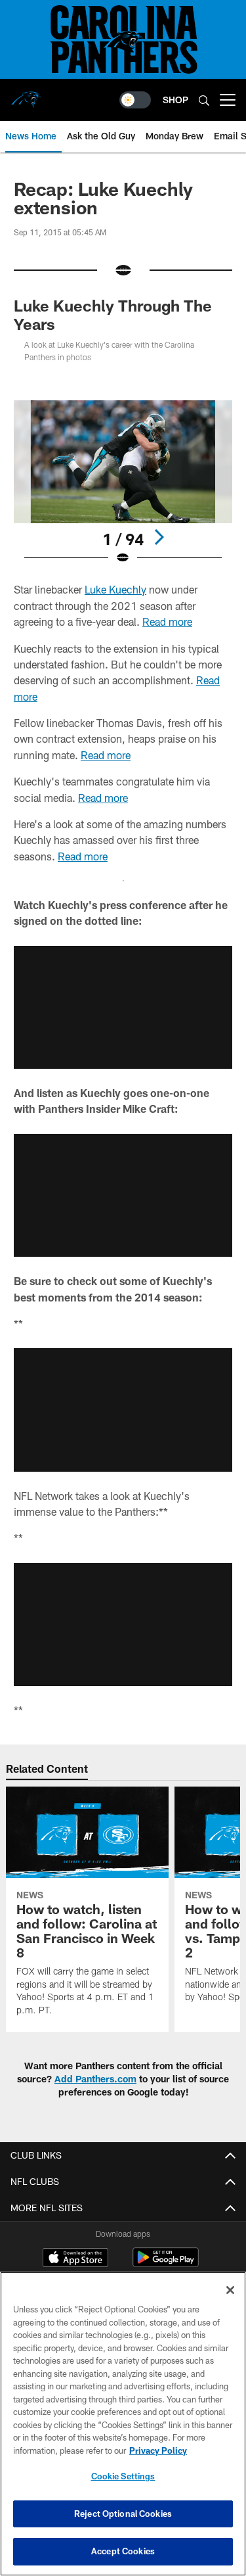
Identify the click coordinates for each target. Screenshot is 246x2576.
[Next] (159, 537)
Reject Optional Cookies (123, 2514)
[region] (123, 2424)
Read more (167, 621)
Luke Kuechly (115, 589)
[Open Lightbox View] (123, 483)
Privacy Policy (158, 2450)
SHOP (175, 100)
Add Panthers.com (95, 2079)
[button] (123, 1007)
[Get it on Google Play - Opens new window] (166, 2264)
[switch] (135, 100)
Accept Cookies (123, 2551)
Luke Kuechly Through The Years (113, 315)
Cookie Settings (123, 2476)
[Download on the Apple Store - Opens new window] (75, 2259)
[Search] (204, 100)
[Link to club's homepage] (26, 95)
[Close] (230, 2290)
